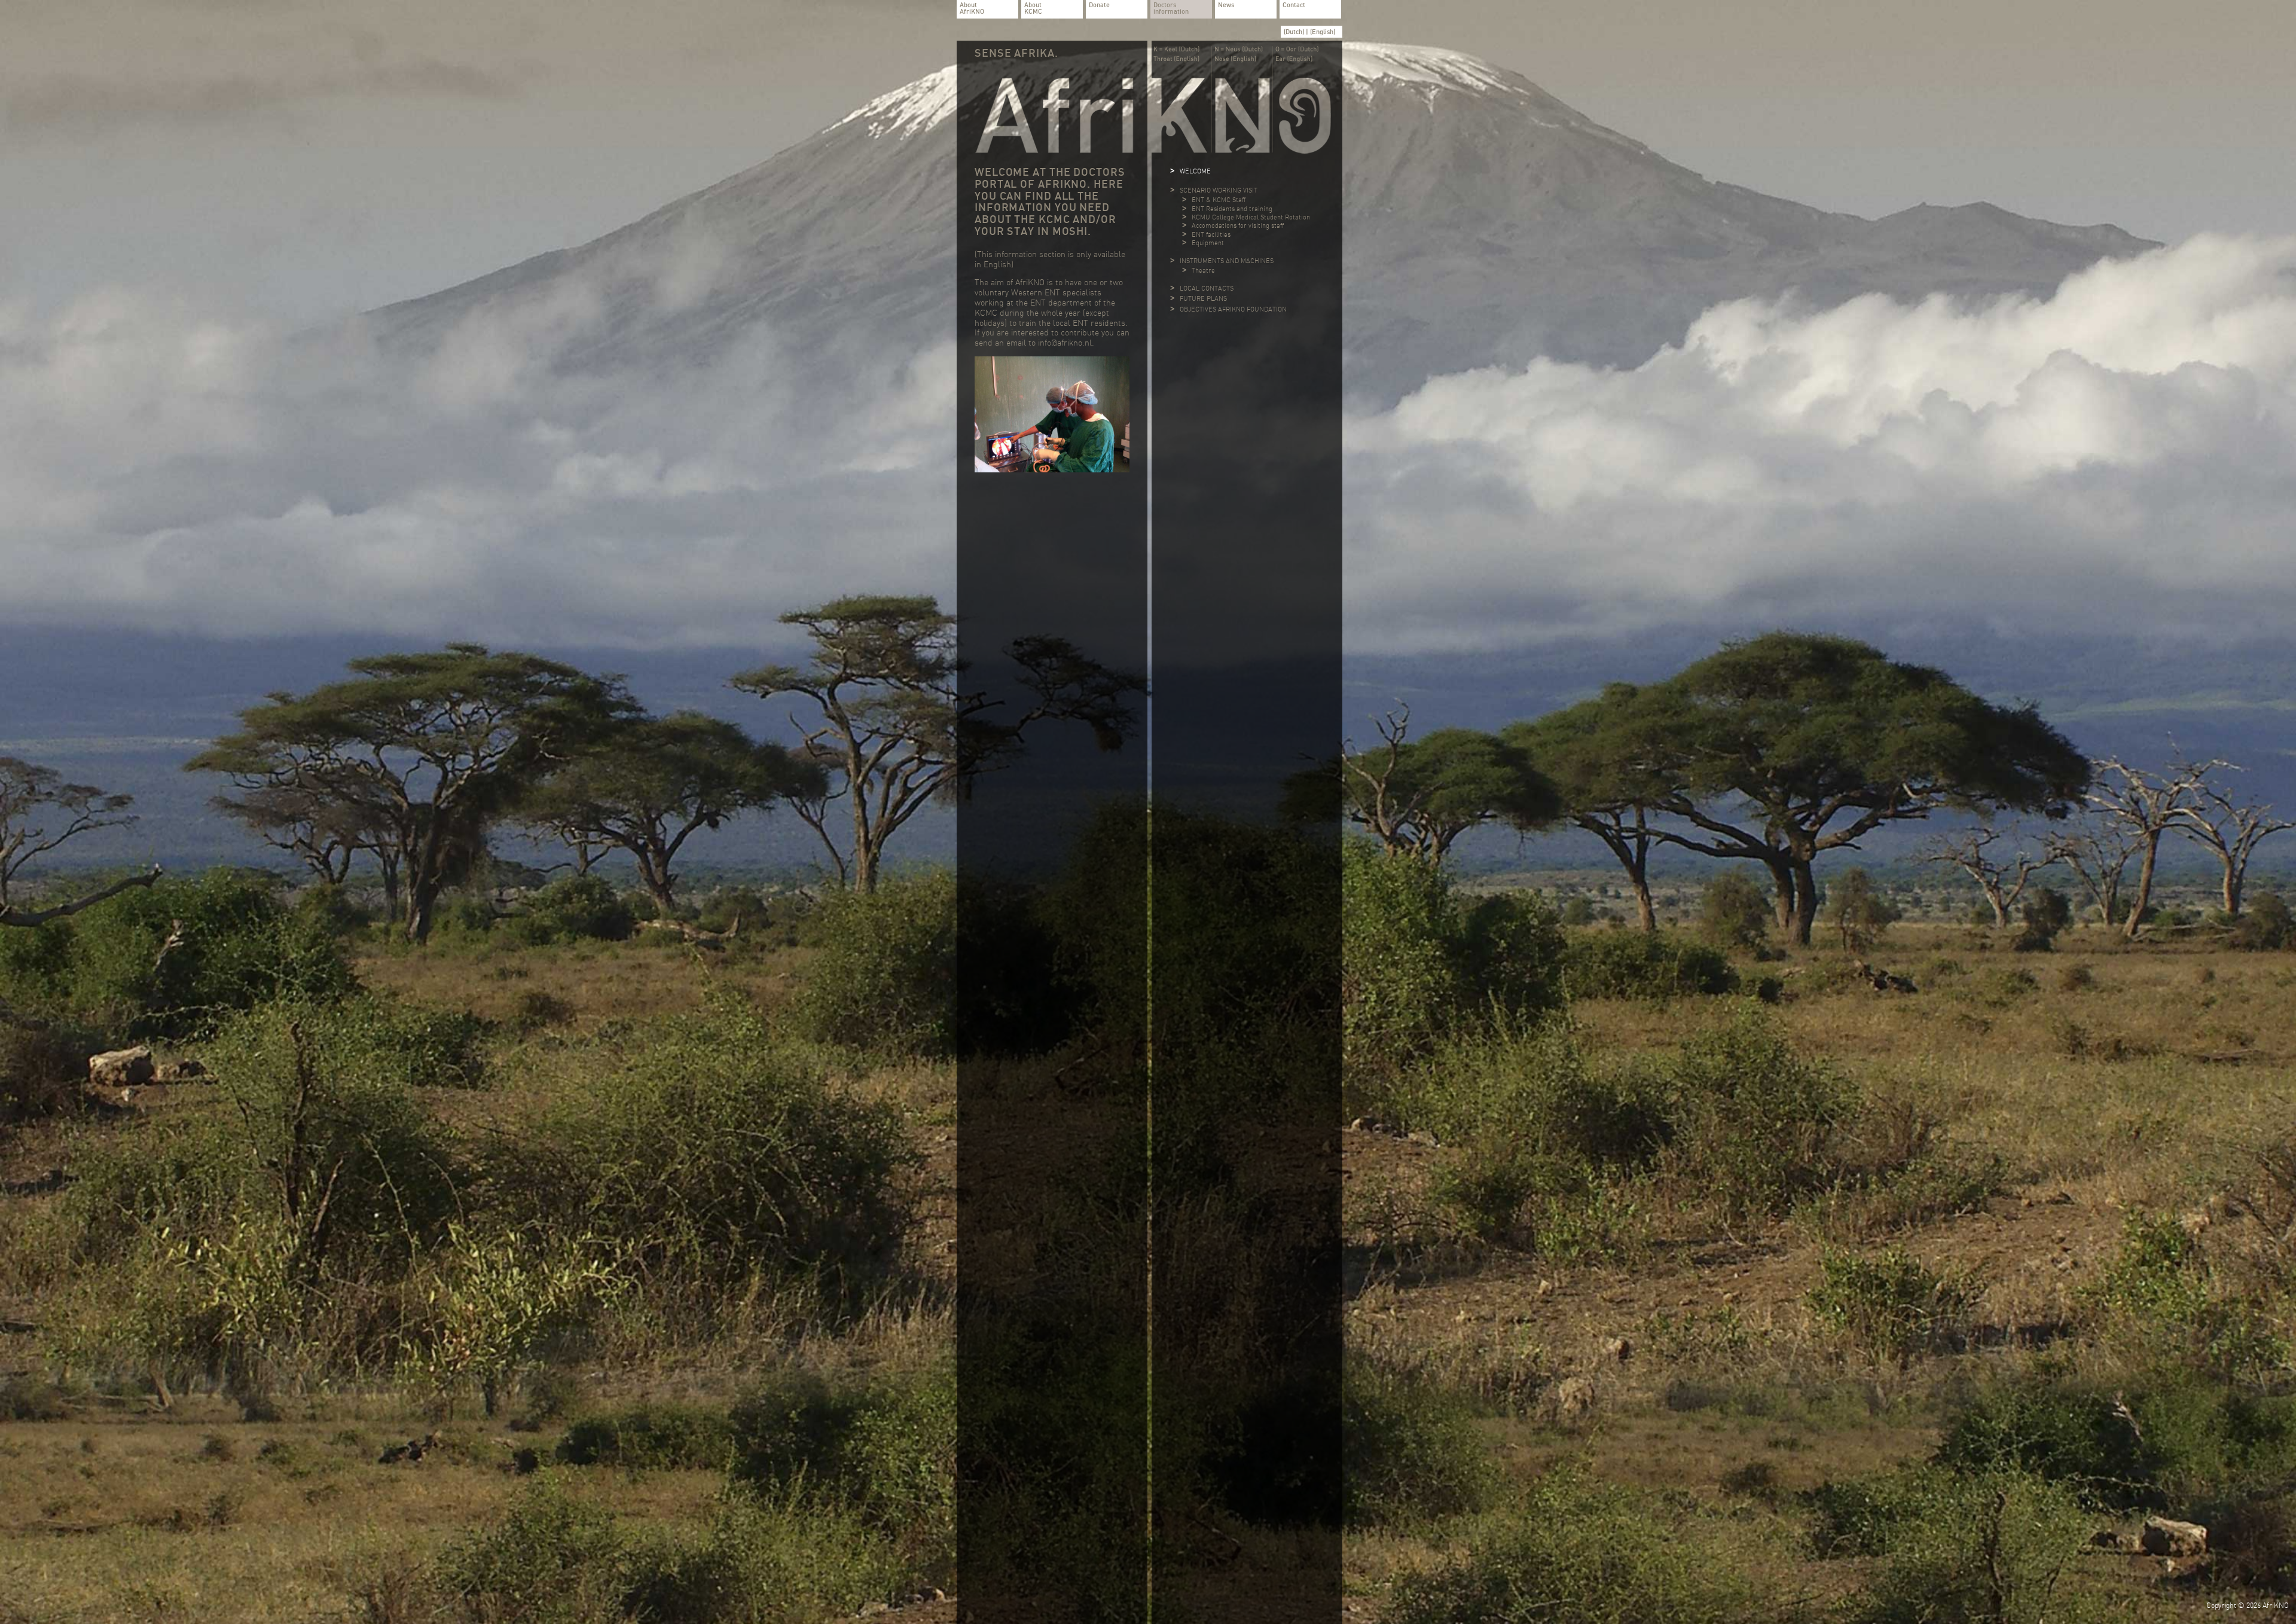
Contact (1294, 5)
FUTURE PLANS (1203, 298)
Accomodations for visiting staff (1238, 225)
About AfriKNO (972, 9)
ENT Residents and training (1232, 209)
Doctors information (1171, 9)
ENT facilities (1211, 234)
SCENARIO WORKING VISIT (1219, 190)
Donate (1099, 5)
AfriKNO (2276, 1605)
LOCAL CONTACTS (1207, 288)
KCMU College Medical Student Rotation (1251, 217)
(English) (1323, 32)
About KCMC (1033, 9)
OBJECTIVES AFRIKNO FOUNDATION (1233, 309)
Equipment (1208, 243)
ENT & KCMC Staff (1219, 200)
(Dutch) (1295, 32)
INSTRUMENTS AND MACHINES (1227, 261)
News (1226, 5)
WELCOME (1195, 171)
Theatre (1203, 270)
